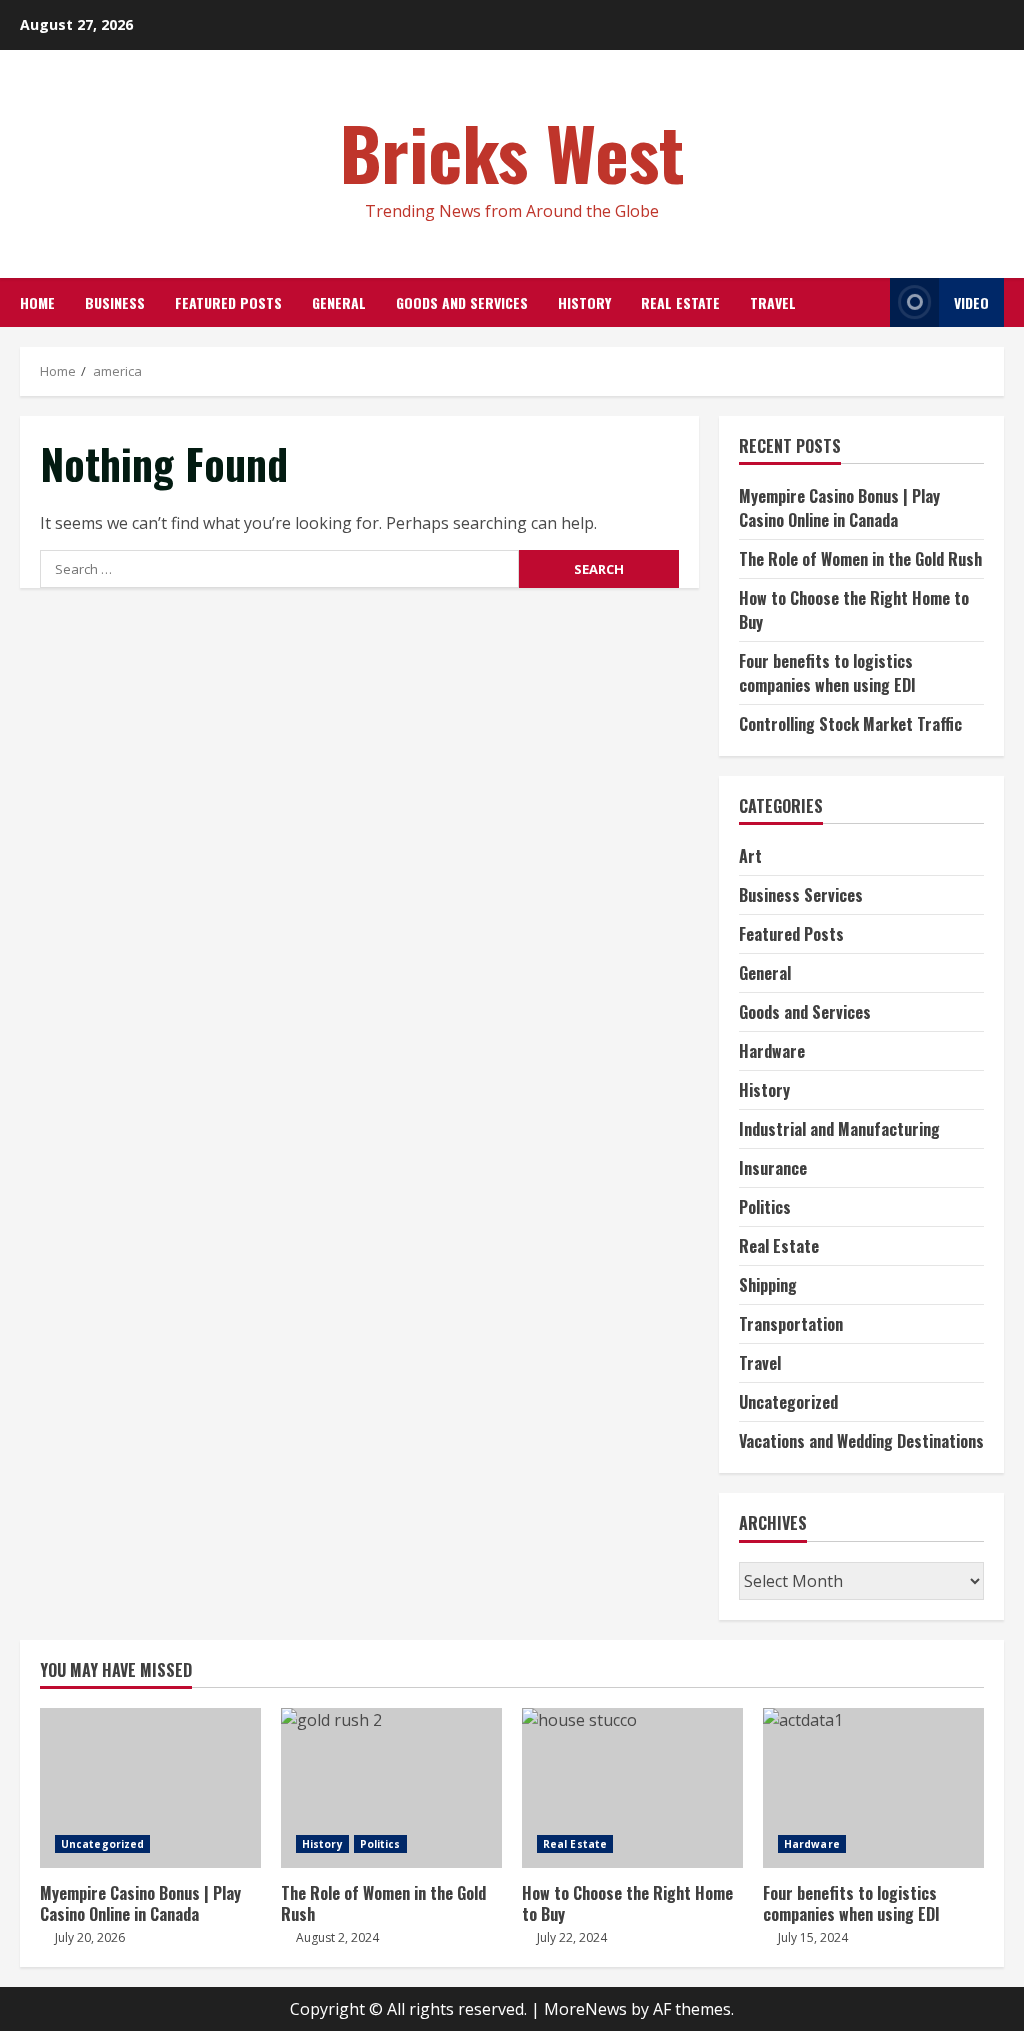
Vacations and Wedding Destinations (861, 1441)
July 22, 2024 (572, 1937)
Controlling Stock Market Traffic (850, 724)
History (584, 302)
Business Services (801, 895)
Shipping (768, 1285)
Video (971, 302)
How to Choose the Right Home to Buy (632, 1788)
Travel (773, 302)
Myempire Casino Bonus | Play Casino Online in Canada (839, 508)
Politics (765, 1207)
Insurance (773, 1168)
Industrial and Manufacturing (839, 1129)
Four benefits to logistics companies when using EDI (827, 673)
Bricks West (512, 151)
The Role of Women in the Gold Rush (860, 559)
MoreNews (585, 2009)
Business (115, 302)
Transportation (791, 1324)
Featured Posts (228, 302)
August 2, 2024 (337, 1937)
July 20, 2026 (90, 1937)
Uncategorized (788, 1402)
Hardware (772, 1051)
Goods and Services (462, 302)
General (339, 302)
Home (37, 302)
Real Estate (680, 302)
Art (750, 856)
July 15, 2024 (813, 1937)
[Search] (869, 302)
